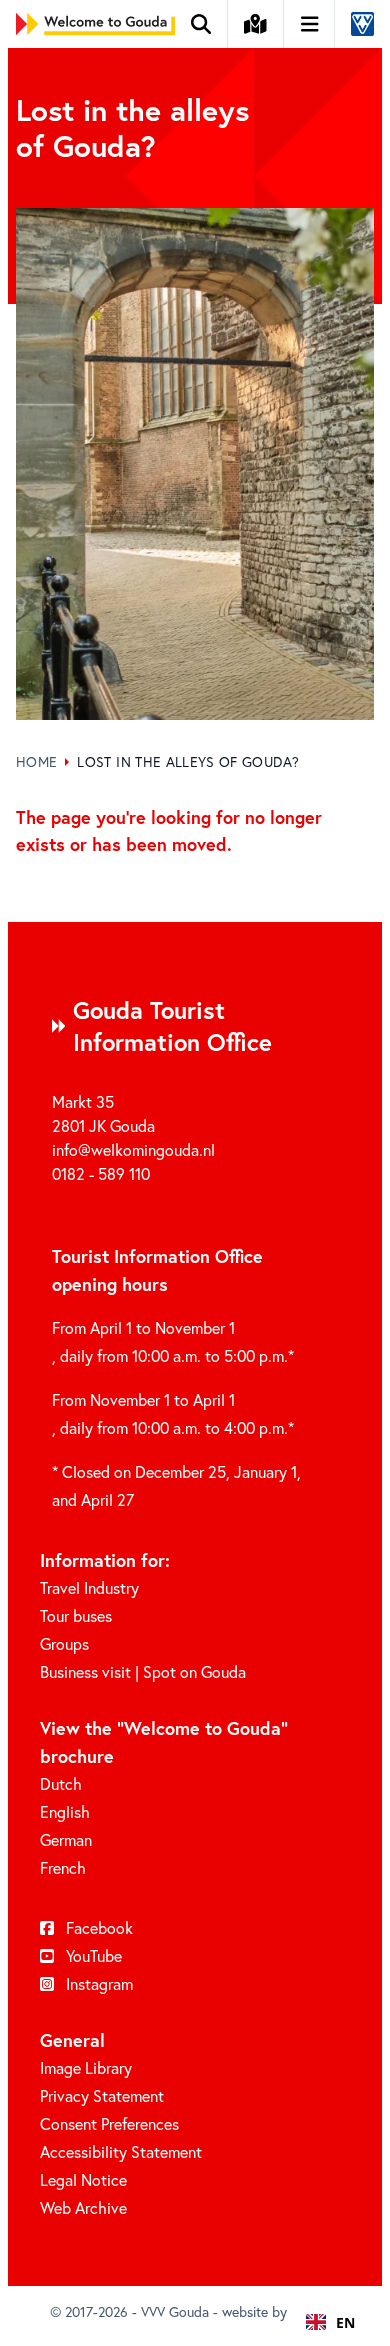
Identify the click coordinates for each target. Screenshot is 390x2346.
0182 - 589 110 (101, 1173)
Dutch (61, 1783)
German (66, 1839)
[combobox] (330, 2322)
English (65, 1811)
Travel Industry (89, 1587)
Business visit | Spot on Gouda (143, 1671)
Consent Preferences (109, 2123)
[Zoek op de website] (201, 24)
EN (345, 2322)
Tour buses (76, 1615)
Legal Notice (83, 2179)
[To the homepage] (95, 24)
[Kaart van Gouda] (256, 24)
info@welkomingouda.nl (133, 1149)
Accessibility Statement (121, 2151)
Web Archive (83, 2207)
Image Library (86, 2067)
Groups (64, 1643)
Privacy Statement (102, 2095)
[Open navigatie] (310, 24)
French (63, 1867)
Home (36, 761)
